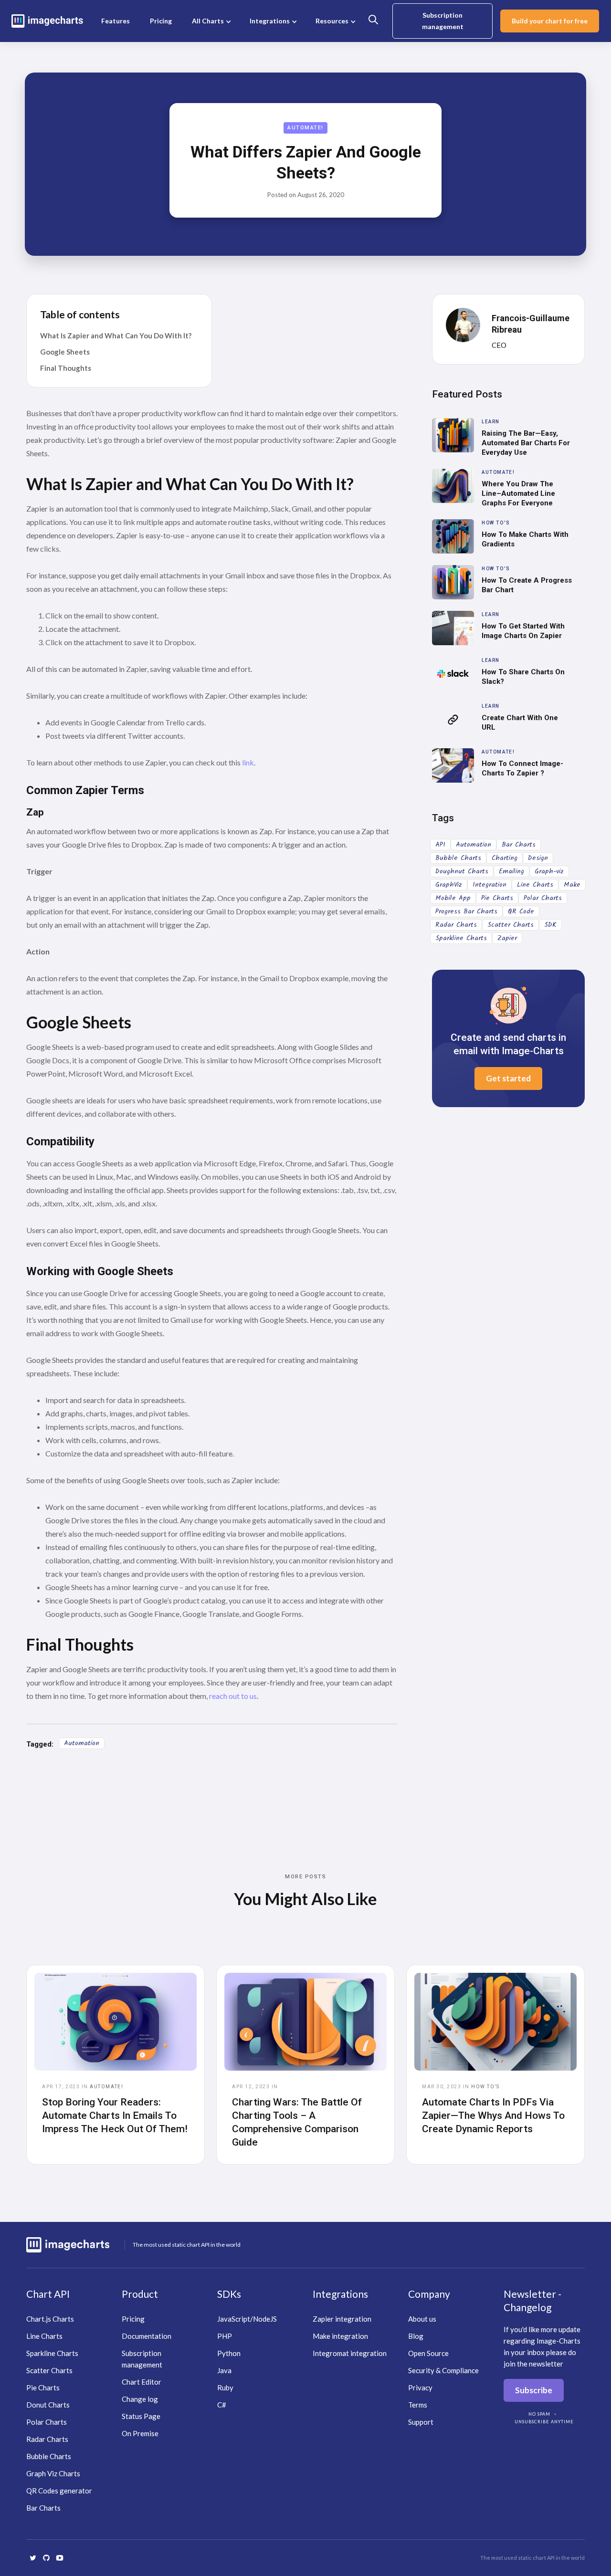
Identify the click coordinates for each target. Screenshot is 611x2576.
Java (224, 2370)
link (248, 762)
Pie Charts (497, 898)
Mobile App (453, 898)
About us (422, 2319)
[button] (211, 21)
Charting (505, 858)
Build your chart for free (550, 21)
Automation (82, 1743)
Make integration (340, 2336)
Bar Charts (519, 845)
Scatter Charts (511, 925)
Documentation (147, 2336)
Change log (140, 2399)
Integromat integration (350, 2353)
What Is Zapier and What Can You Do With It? (116, 335)
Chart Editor (142, 2382)
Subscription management (443, 21)
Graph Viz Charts (53, 2473)
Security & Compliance (443, 2370)
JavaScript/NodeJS (247, 2319)
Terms (418, 2405)
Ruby (225, 2388)
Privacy (420, 2388)
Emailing (511, 871)
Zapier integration (342, 2319)
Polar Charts (543, 898)
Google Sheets (65, 352)
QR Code (521, 911)
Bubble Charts (458, 858)
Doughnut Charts (462, 871)
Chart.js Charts (50, 2319)
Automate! (305, 128)
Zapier (507, 938)
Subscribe (534, 2390)
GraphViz (449, 885)
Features (116, 21)
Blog (416, 2336)
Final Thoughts (66, 368)
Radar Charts (456, 925)
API (440, 845)
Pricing (161, 21)
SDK (550, 925)
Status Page (141, 2416)
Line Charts (535, 885)
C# (222, 2405)
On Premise (140, 2433)
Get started (508, 1078)
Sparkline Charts (461, 938)
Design (538, 858)
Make (572, 885)
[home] (47, 21)
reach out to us (233, 1696)
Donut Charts (48, 2405)
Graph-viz (549, 871)
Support (421, 2422)
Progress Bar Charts (466, 911)
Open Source (428, 2353)
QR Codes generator (59, 2491)
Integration (490, 885)
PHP (225, 2336)
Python (229, 2353)
